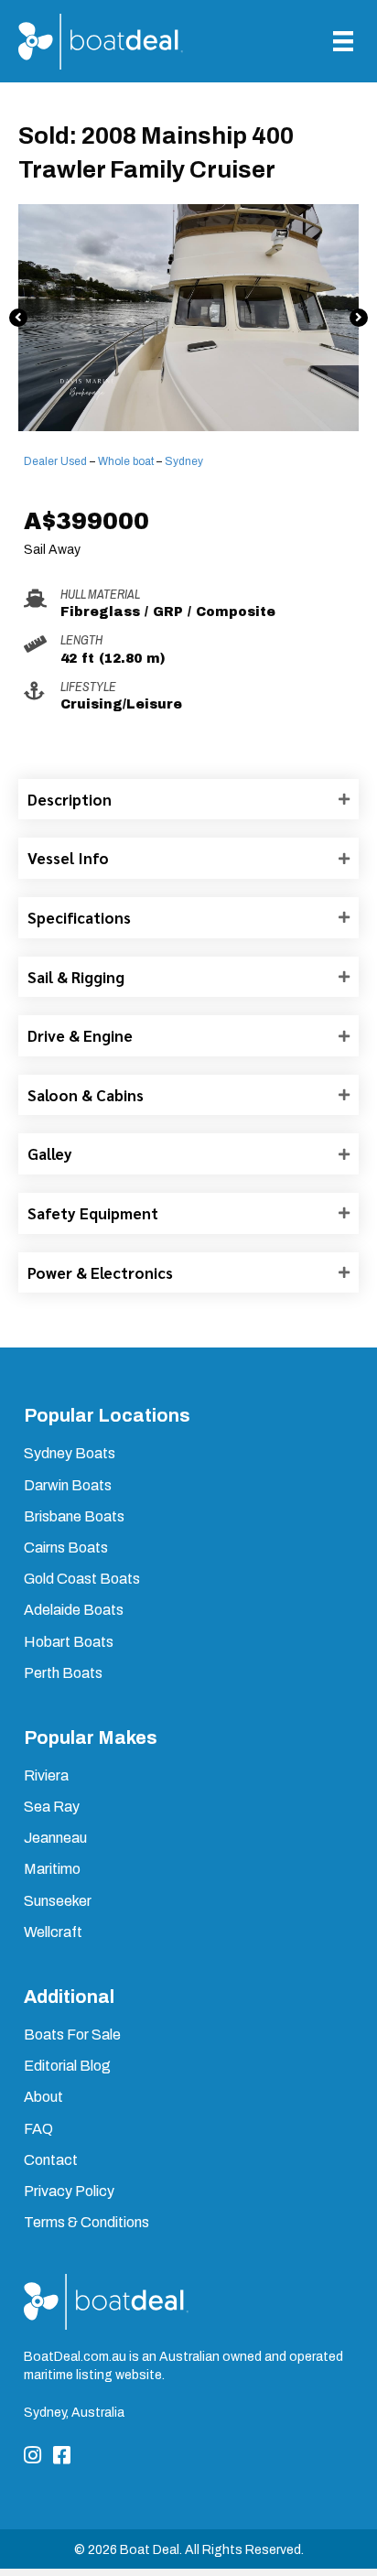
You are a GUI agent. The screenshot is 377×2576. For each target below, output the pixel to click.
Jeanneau (55, 1838)
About (43, 2097)
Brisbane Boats (74, 1516)
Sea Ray (52, 1807)
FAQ (38, 2129)
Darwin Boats (68, 1485)
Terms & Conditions (86, 2222)
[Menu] (343, 41)
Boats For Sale (72, 2035)
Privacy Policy (69, 2191)
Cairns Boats (66, 1548)
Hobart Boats (69, 1642)
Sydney (184, 461)
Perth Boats (63, 1673)
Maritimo (52, 1869)
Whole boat (126, 461)
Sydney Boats (70, 1453)
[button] (18, 318)
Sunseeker (58, 1901)
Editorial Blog (67, 2066)
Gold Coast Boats (82, 1579)
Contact (51, 2160)
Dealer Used (55, 461)
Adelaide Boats (74, 1610)
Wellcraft (53, 1932)
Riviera (46, 1775)
